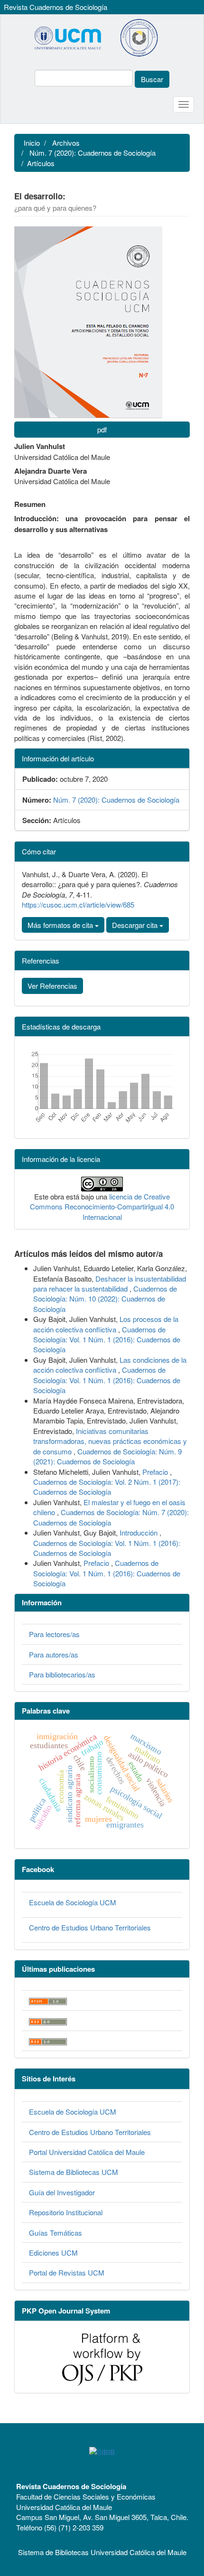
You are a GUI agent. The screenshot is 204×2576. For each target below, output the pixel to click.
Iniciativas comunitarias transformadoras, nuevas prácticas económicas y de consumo (110, 1441)
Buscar (152, 79)
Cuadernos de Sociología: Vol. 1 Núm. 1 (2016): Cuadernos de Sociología (107, 1340)
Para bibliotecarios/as (62, 1674)
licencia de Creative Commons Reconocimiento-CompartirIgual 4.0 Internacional (102, 1207)
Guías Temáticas (56, 2233)
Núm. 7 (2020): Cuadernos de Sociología (93, 153)
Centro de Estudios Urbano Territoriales (90, 1927)
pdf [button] (102, 429)
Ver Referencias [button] (52, 986)
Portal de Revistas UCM (67, 2272)
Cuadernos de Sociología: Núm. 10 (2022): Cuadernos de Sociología (105, 1299)
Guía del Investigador (62, 2192)
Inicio (32, 143)
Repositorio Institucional (66, 2212)
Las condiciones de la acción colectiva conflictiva (110, 1365)
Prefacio (156, 1472)
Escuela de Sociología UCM (73, 1902)
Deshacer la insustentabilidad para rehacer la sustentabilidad (110, 1283)
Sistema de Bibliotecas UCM (74, 2172)
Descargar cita (136, 925)
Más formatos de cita (61, 925)
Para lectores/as (54, 1634)
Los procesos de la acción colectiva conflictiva (106, 1324)
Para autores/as (54, 1654)
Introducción (139, 1532)
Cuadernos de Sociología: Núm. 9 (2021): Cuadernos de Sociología (107, 1456)
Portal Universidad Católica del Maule (87, 2152)
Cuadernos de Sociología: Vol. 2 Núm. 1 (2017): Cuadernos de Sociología (107, 1487)
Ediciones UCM (53, 2253)
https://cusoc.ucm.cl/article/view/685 (78, 904)
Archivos (66, 143)
